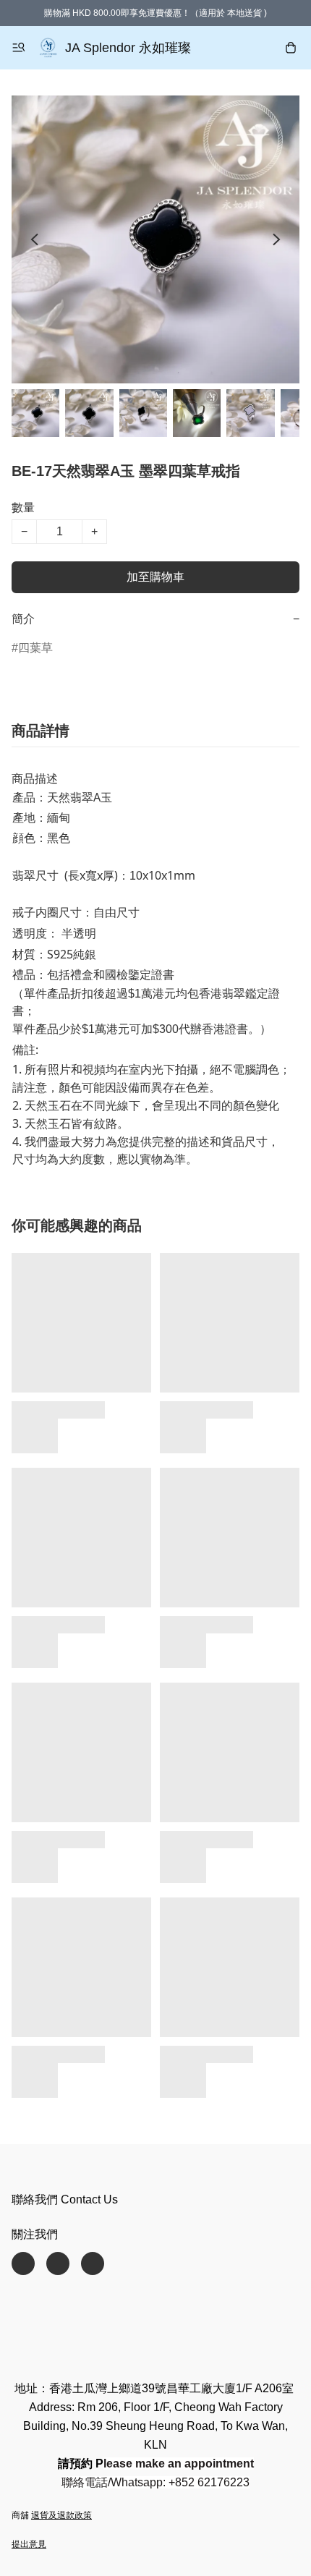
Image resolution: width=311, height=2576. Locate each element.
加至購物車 (155, 577)
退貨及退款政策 (61, 2515)
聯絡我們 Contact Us (65, 2199)
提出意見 (29, 2544)
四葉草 (35, 648)
